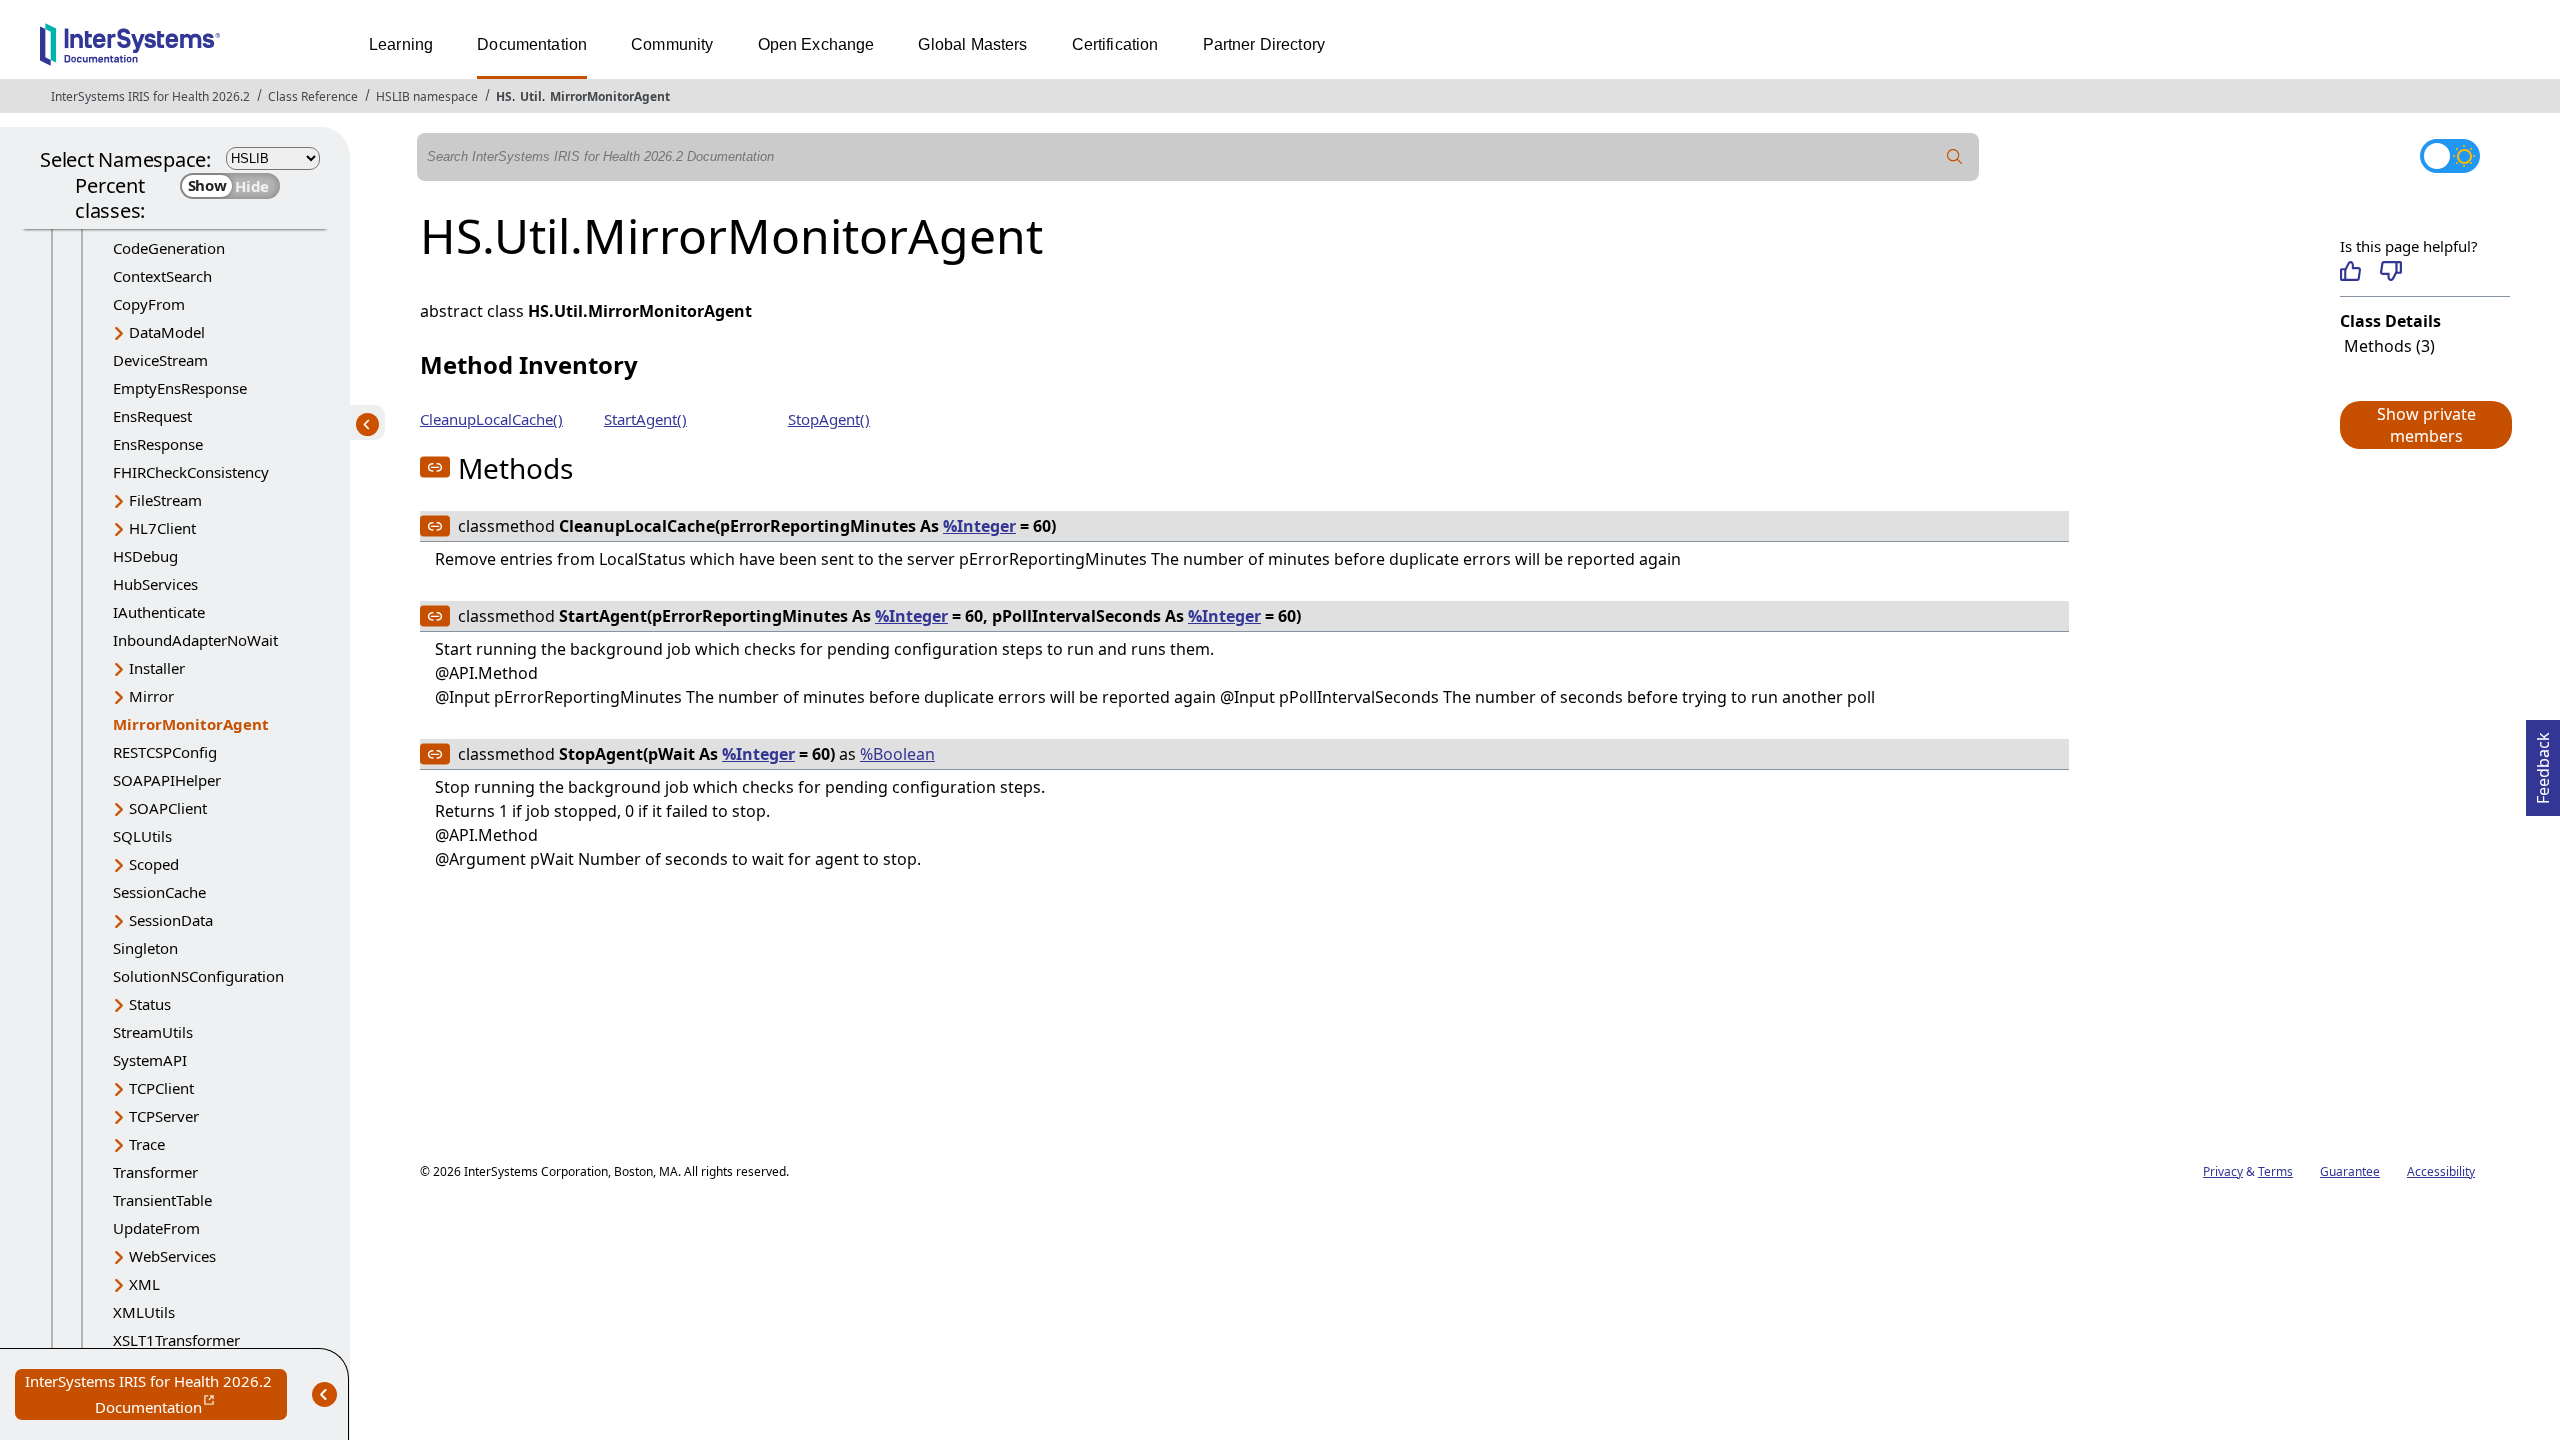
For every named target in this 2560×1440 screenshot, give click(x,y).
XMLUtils (144, 1312)
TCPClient (161, 1088)
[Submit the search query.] (1955, 157)
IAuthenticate (159, 612)
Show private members (2426, 425)
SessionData (171, 920)
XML (144, 1284)
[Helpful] (2350, 271)
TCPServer (164, 1116)
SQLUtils (142, 836)
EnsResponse (158, 444)
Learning (401, 44)
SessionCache (159, 892)
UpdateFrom (156, 1228)
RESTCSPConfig (165, 752)
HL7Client (162, 528)
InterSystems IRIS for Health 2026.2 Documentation (156, 1395)
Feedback (2543, 762)
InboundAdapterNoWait (195, 640)
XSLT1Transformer (176, 1340)
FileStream (165, 500)
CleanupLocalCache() (491, 419)
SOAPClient (168, 808)
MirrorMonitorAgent (610, 96)
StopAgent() (829, 419)
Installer (157, 668)
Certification (1115, 44)
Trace (147, 1144)
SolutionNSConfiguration (198, 976)
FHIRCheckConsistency (191, 472)
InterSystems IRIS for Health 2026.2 (150, 96)
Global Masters (972, 44)
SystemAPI (150, 1060)
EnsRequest (152, 416)
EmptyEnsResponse (180, 388)
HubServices (155, 584)
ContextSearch (162, 276)
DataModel (167, 332)
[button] (2425, 425)
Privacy (2223, 1171)
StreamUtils (153, 1032)
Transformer (155, 1172)
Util (531, 96)
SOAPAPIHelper (167, 780)
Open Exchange (816, 44)
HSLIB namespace (427, 96)
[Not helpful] (2390, 271)
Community (672, 44)
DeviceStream (160, 360)
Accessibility (2441, 1171)
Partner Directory (1264, 44)
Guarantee (2350, 1171)
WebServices (172, 1256)
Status (150, 1004)
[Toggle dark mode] (2450, 156)
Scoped (154, 864)
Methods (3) (2389, 346)
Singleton (145, 948)
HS (504, 96)
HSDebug (145, 556)
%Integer (979, 526)
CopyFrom (149, 304)
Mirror (151, 696)
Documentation (532, 44)
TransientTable (162, 1200)
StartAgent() (645, 419)
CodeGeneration (169, 248)
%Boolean (897, 754)
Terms (2275, 1171)
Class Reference (313, 96)
